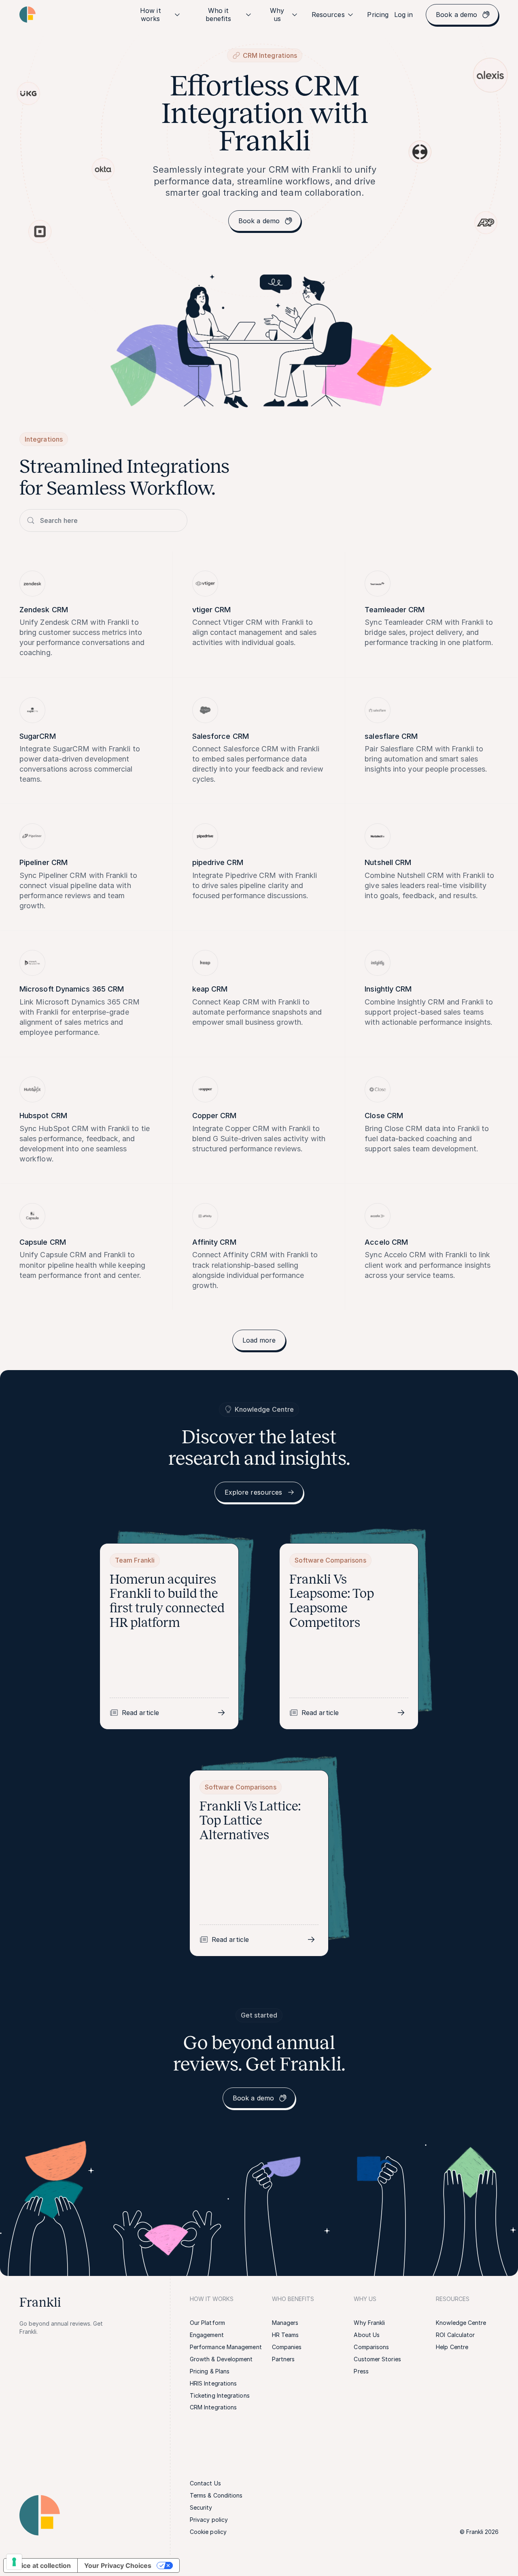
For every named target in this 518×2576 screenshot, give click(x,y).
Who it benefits (219, 15)
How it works (150, 15)
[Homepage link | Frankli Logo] (28, 15)
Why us (277, 15)
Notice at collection (40, 2565)
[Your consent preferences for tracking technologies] (14, 2562)
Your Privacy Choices (118, 2565)
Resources (328, 15)
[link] (378, 15)
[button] (259, 1340)
